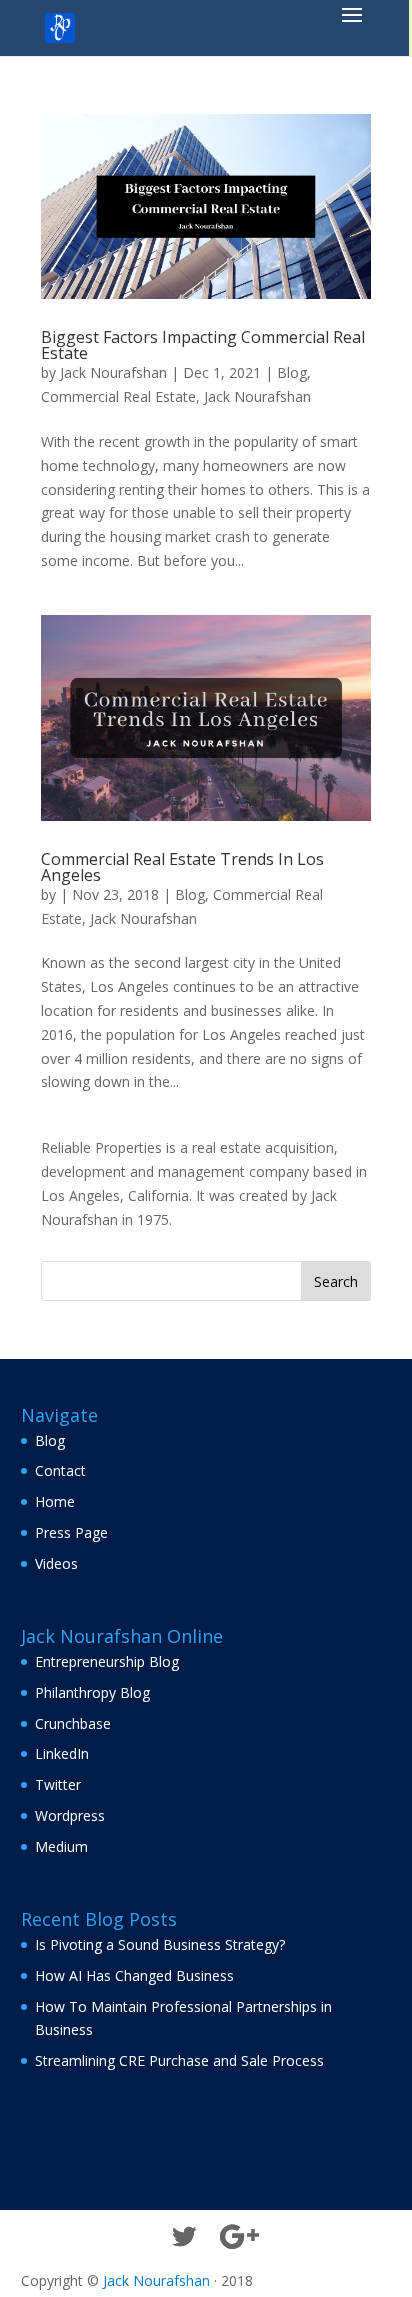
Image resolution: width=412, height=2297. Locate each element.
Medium (61, 1846)
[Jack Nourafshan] (60, 26)
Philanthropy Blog (92, 1692)
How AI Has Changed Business (134, 1975)
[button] (352, 28)
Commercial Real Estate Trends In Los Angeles (182, 867)
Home (55, 1501)
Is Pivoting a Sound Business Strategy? (160, 1944)
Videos (56, 1563)
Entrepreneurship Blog (107, 1661)
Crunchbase (73, 1723)
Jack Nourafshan (113, 372)
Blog (292, 372)
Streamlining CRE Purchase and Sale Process (179, 2060)
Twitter (58, 1784)
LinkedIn (62, 1753)
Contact (60, 1470)
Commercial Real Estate (118, 396)
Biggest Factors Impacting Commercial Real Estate (203, 345)
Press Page (71, 1532)
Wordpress (70, 1815)
